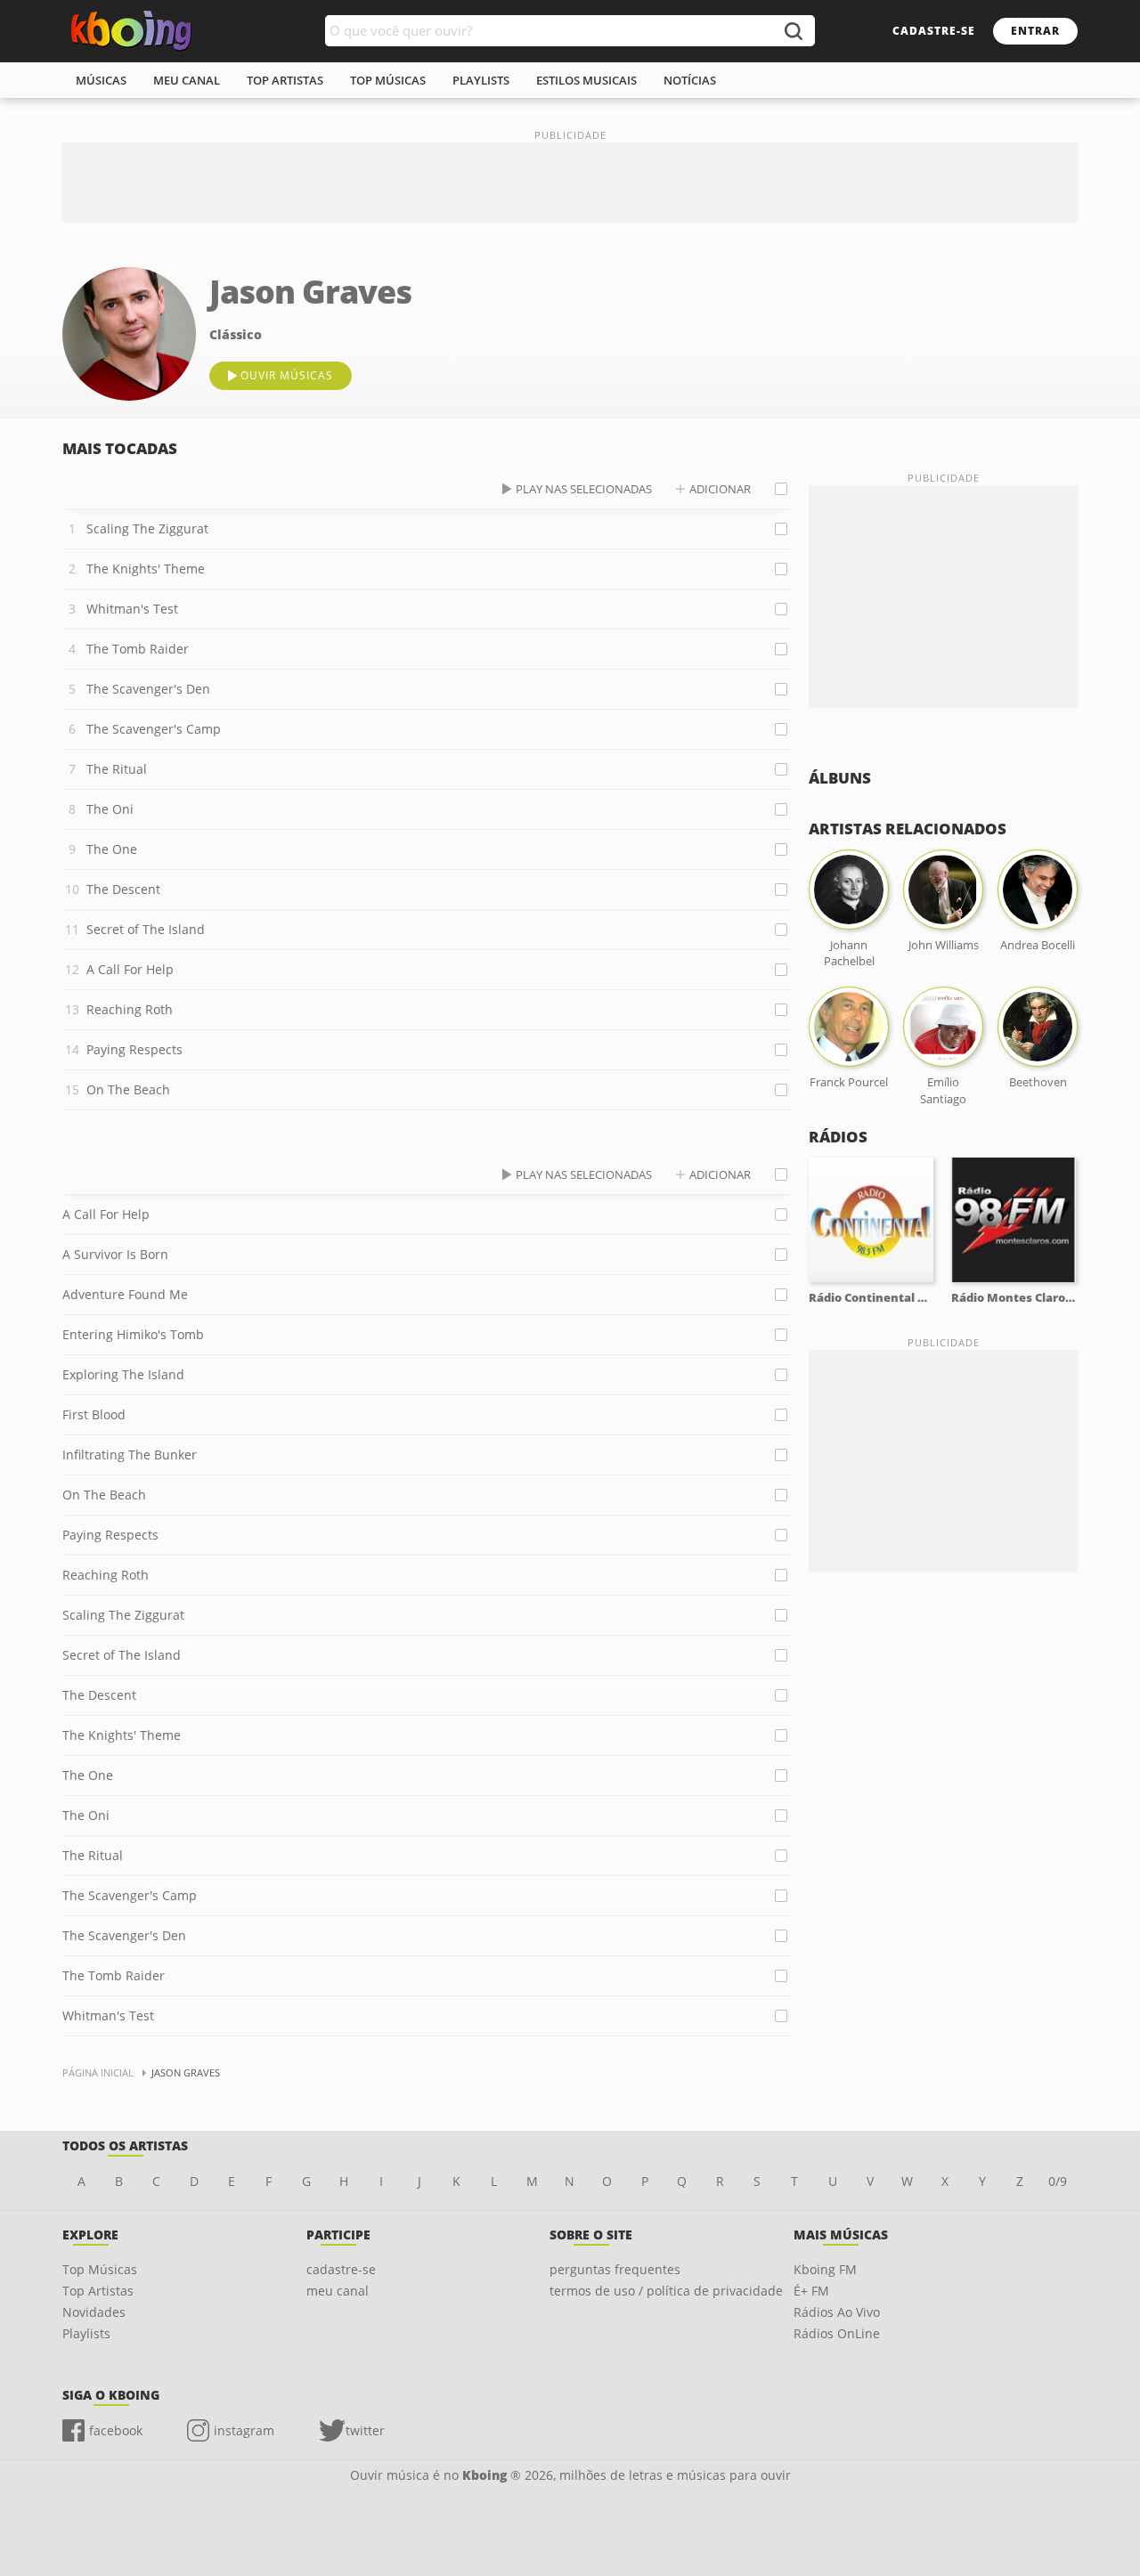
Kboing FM (825, 2269)
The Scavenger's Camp (154, 729)
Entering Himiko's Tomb (133, 1334)
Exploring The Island (123, 1374)
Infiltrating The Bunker (130, 1455)
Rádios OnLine (837, 2333)
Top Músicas (100, 2269)
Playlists (86, 2333)
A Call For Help (130, 969)
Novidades (94, 2312)
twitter (365, 2430)
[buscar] (793, 31)
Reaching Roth (130, 1009)
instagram (244, 2430)
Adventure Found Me (125, 1294)
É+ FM (811, 2291)
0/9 (1058, 2181)
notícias (690, 80)
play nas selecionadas (584, 489)
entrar (1035, 31)
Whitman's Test (132, 609)
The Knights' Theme (146, 569)
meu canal (187, 80)
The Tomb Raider (138, 649)
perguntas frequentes (615, 2269)
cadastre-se (934, 31)
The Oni (110, 809)
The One (112, 849)
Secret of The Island (146, 929)
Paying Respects (134, 1049)
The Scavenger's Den (148, 689)
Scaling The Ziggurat (147, 528)
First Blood (94, 1414)
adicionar (720, 489)
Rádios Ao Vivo (837, 2312)
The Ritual (117, 769)
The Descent (123, 889)
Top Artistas (98, 2291)
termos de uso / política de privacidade (666, 2291)
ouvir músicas (287, 375)
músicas (101, 80)
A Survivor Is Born (115, 1254)
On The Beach (128, 1089)
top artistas (285, 80)
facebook (116, 2430)
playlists (481, 80)
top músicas (388, 80)
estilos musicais (586, 80)
